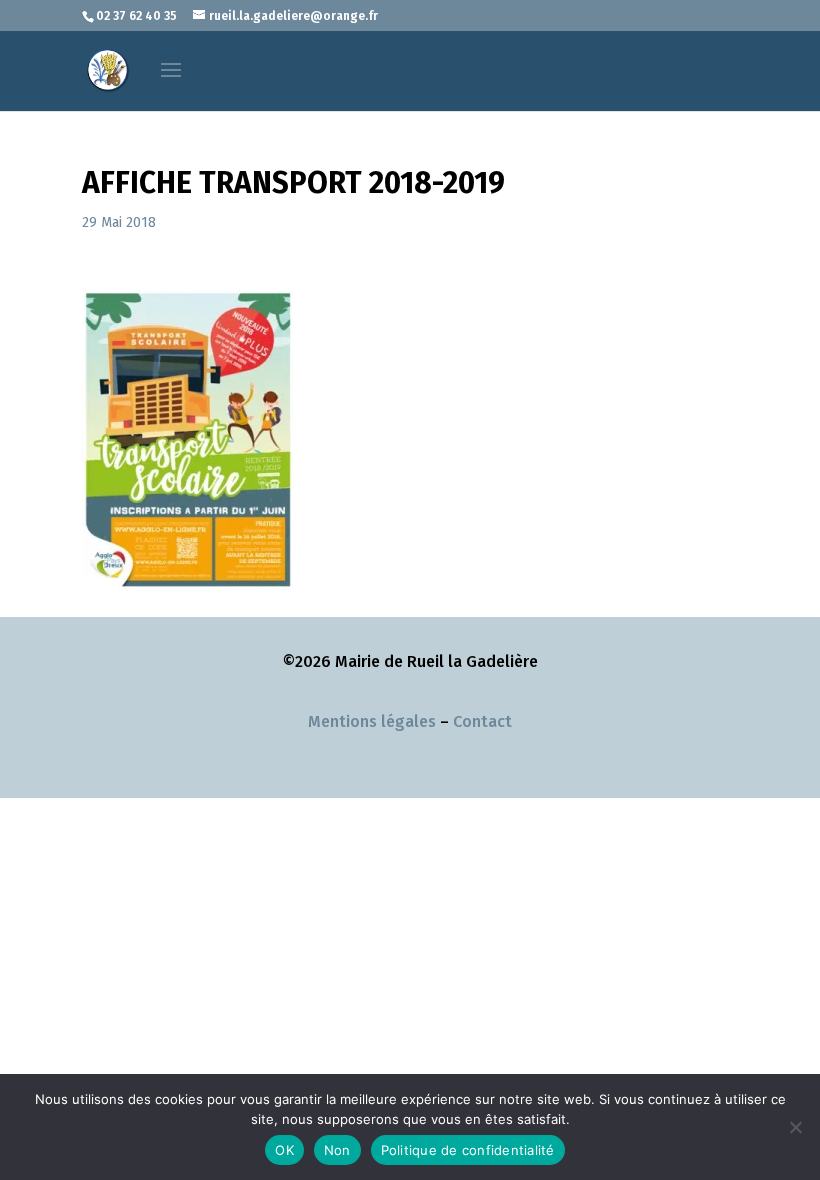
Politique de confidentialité (468, 1150)
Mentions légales (372, 721)
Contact (482, 721)
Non (337, 1150)
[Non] (795, 1127)
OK (284, 1150)
